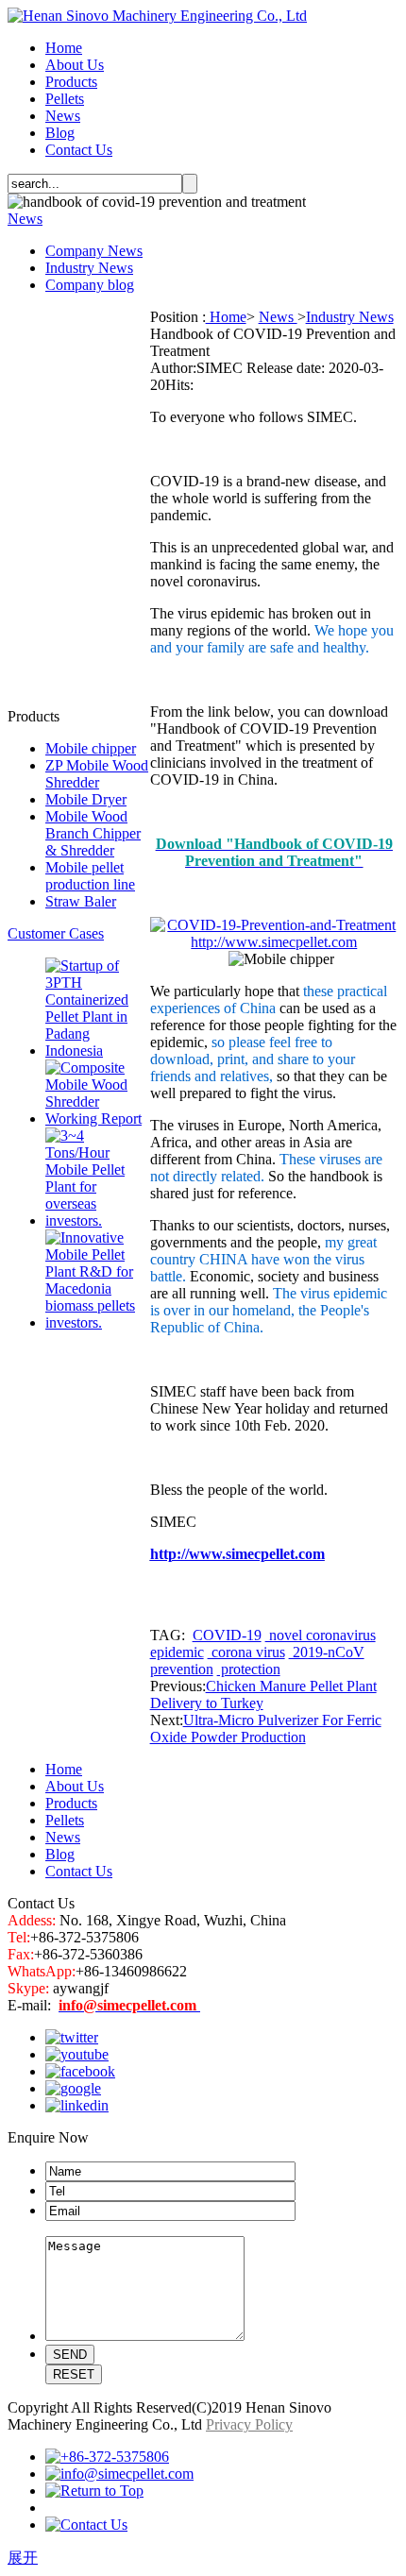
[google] (73, 2088)
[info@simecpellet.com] (119, 2474)
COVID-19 (227, 1635)
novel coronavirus (321, 1635)
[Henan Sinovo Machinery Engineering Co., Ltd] (157, 16)
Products (71, 82)
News (63, 116)
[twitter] (72, 2037)
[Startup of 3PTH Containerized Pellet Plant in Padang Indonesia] (98, 1051)
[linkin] (77, 2105)
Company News (94, 251)
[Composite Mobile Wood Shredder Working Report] (98, 1119)
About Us (75, 65)
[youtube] (77, 2054)
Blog (60, 133)
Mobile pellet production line (90, 876)
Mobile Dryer (86, 799)
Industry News (89, 268)
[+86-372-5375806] (107, 2457)
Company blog (90, 285)
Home (64, 48)
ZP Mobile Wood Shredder (97, 774)
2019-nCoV (327, 1652)
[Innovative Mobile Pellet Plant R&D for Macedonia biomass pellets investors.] (98, 1322)
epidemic (177, 1652)
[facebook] (80, 2071)
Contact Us (79, 150)
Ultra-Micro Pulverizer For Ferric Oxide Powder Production (266, 1729)
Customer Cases (56, 933)
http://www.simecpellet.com (237, 1554)
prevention (182, 1669)
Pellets (65, 99)
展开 (23, 2558)
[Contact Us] (86, 2525)
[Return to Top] (94, 2491)
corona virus (246, 1652)
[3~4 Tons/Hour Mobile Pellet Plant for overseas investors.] (98, 1220)
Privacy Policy (249, 2424)
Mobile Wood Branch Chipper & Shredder (93, 833)
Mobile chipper (91, 748)
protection (249, 1669)
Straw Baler (81, 901)
